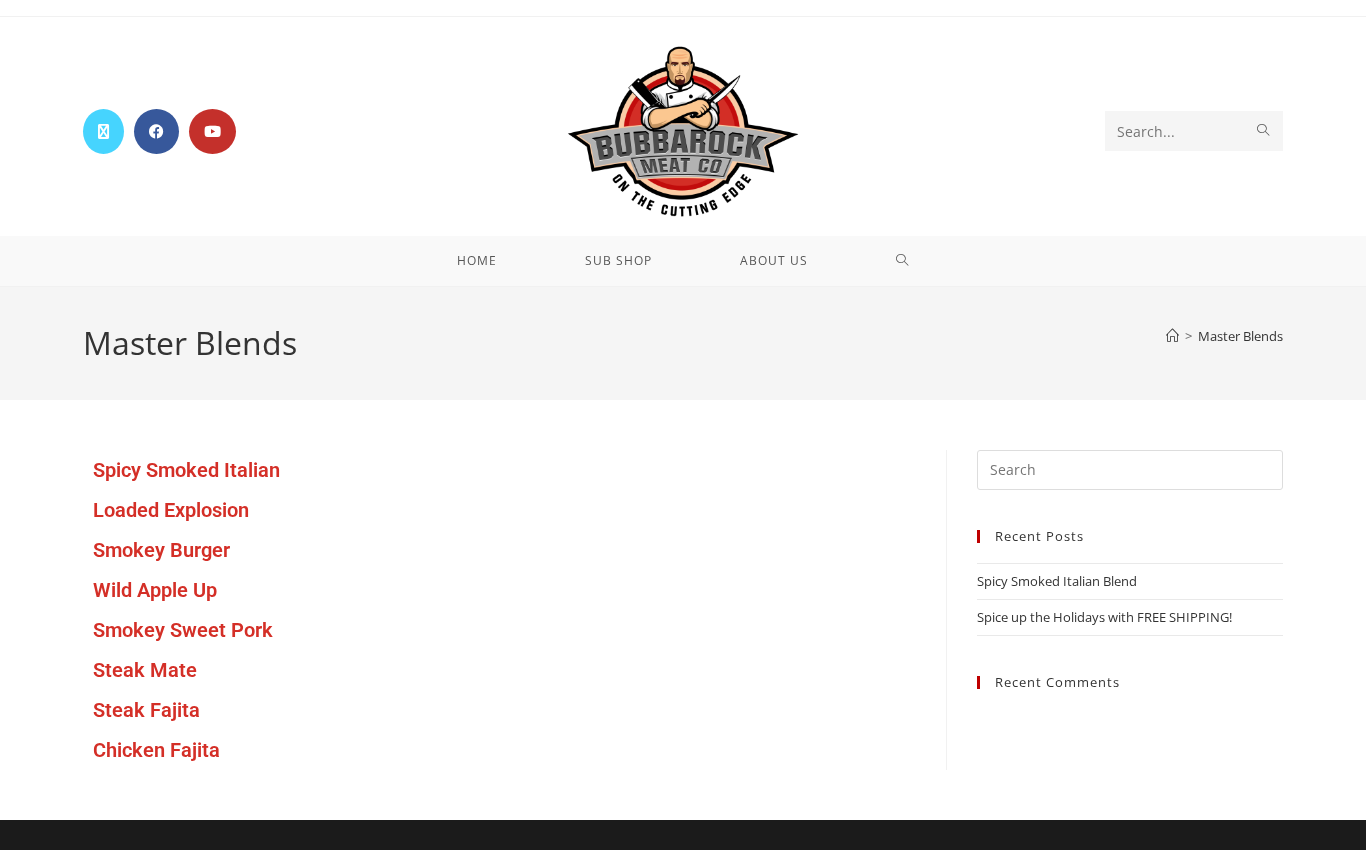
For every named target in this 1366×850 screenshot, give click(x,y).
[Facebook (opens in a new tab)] (156, 131)
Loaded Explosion (171, 510)
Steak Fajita (146, 710)
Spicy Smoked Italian (186, 470)
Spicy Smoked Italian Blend (1057, 581)
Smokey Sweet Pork (183, 630)
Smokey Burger (161, 550)
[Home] (1172, 336)
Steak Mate (145, 670)
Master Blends (1240, 336)
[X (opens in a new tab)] (103, 131)
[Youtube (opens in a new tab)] (212, 131)
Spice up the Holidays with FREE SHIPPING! (1104, 617)
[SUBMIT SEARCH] (1264, 131)
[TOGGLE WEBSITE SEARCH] (902, 261)
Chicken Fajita (156, 750)
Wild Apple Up (155, 590)
